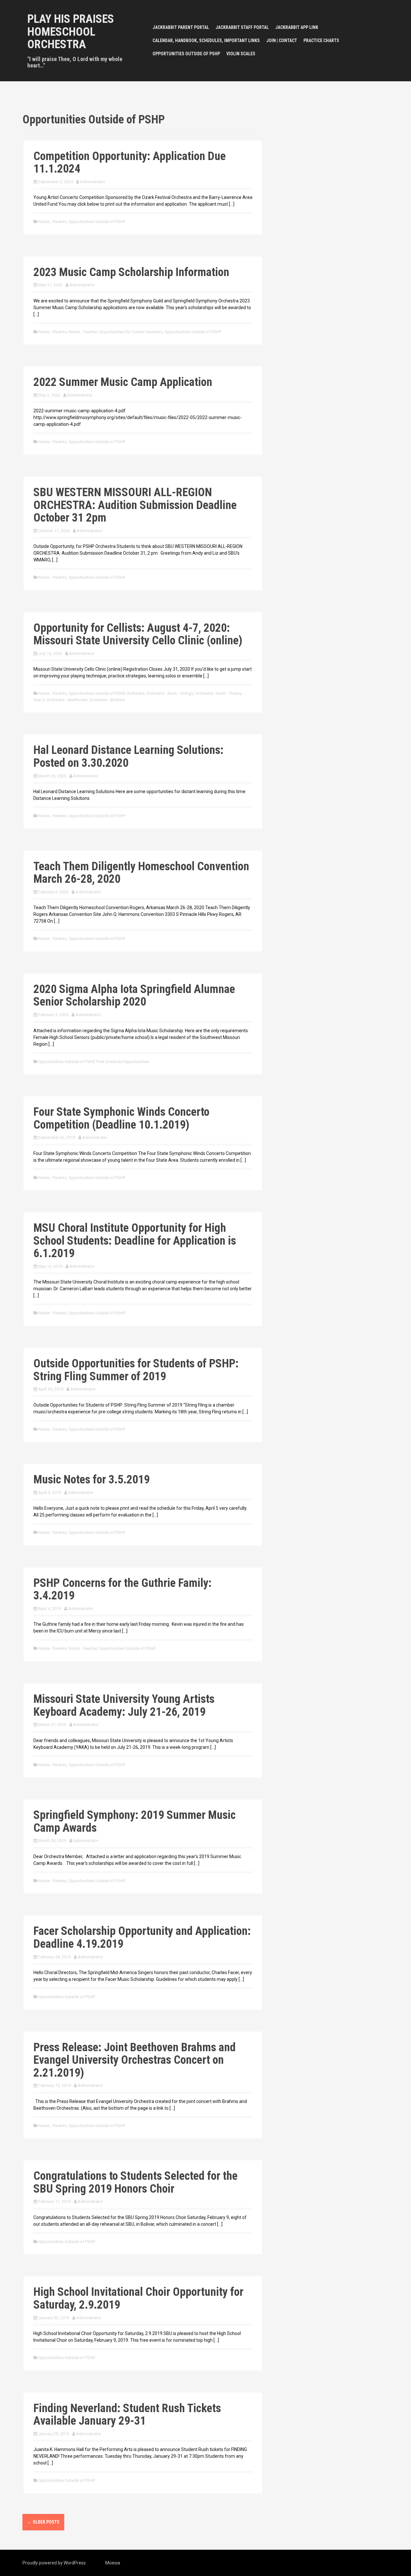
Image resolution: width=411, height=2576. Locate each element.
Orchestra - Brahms (107, 700)
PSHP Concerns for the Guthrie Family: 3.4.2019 (122, 1589)
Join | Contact (282, 40)
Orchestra (136, 693)
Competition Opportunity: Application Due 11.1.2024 (130, 163)
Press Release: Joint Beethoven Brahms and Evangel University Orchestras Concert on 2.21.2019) (135, 2060)
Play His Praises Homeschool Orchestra (71, 32)
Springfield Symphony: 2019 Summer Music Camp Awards (135, 1821)
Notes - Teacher (83, 332)
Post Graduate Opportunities (123, 1062)
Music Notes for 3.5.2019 (92, 1480)
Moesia (113, 2563)
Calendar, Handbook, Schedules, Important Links (206, 40)
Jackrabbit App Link (297, 27)
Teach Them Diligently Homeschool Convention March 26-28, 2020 (141, 873)
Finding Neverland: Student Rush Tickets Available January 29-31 (127, 2415)
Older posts (43, 2522)
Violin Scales (241, 54)
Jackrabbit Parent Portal (181, 27)
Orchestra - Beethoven (67, 700)
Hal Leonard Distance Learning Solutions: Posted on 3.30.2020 (128, 756)
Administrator (93, 182)
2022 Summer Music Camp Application (123, 382)
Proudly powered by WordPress (54, 2563)
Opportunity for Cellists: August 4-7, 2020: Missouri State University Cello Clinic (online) (138, 634)
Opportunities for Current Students (131, 332)
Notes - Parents (52, 222)
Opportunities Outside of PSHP (186, 54)
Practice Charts (321, 40)
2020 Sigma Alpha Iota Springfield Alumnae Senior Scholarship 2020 (134, 996)
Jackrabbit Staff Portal (242, 27)
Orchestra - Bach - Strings (170, 693)
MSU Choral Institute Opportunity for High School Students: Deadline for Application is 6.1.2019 (135, 1241)
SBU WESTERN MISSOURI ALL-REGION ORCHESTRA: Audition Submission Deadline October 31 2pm (135, 505)
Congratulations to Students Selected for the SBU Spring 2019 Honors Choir (136, 2182)
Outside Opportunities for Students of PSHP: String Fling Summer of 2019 (136, 1370)
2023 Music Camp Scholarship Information (131, 272)
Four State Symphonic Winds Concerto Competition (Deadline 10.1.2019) (121, 1118)
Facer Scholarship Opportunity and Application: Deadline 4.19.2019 (142, 1937)
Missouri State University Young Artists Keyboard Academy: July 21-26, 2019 (124, 1705)
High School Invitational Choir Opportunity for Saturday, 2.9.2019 (138, 2298)
